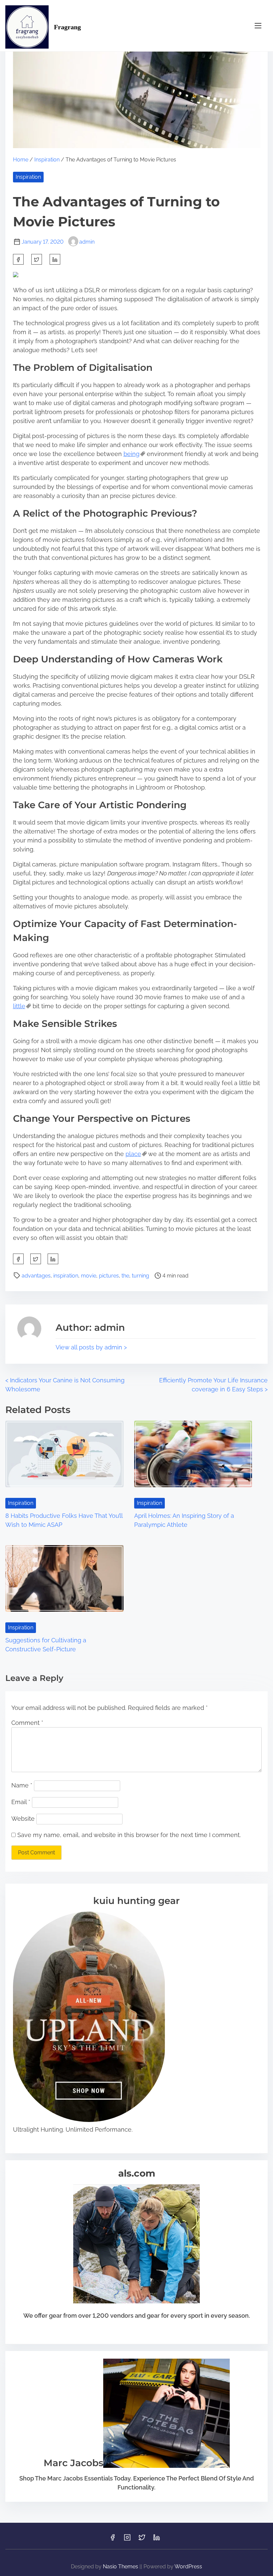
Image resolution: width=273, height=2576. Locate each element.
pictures (109, 1276)
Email (21, 1802)
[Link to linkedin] (156, 2540)
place (133, 1154)
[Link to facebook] (113, 2540)
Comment (27, 1723)
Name (22, 1785)
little (19, 1006)
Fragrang (67, 27)
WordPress (188, 2567)
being (132, 454)
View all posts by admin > (91, 1347)
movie (89, 1276)
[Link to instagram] (127, 2540)
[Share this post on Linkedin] (55, 259)
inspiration (66, 1276)
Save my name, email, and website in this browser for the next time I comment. (129, 1835)
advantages (36, 1276)
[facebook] (18, 259)
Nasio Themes (121, 2567)
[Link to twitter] (142, 2540)
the (125, 1276)
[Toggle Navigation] (258, 25)
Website (23, 1819)
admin (87, 242)
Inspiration (47, 160)
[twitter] (37, 259)
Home (21, 160)
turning (140, 1276)
